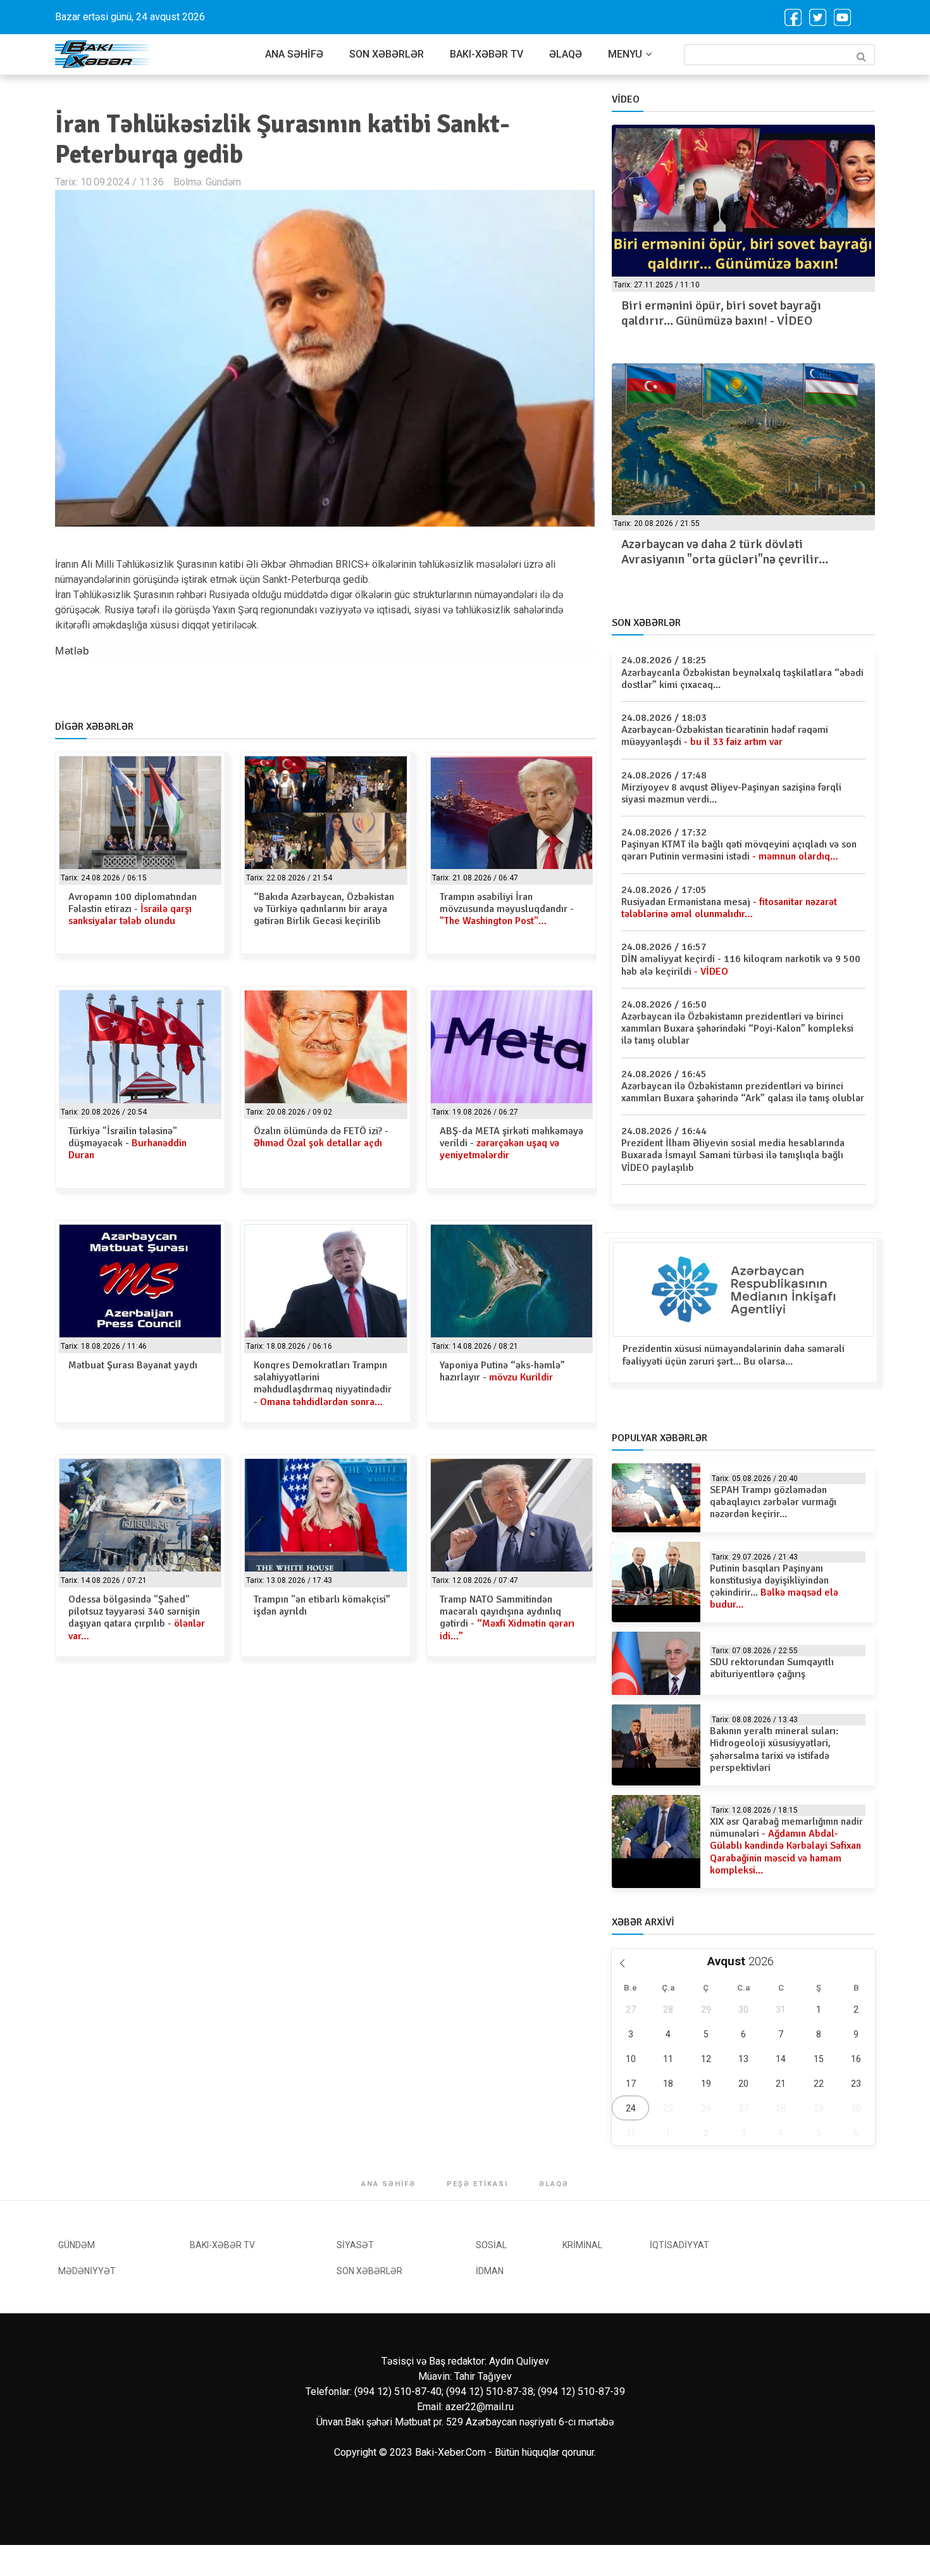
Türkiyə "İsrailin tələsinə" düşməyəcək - (127, 1143)
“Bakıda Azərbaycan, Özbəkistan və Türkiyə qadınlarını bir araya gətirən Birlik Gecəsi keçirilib (324, 909)
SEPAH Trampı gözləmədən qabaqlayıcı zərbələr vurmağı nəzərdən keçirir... (773, 1502)
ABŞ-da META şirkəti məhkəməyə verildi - (512, 1143)
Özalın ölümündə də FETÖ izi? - (321, 1137)
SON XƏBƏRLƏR (387, 54)
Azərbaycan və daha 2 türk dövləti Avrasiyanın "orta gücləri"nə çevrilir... (725, 552)
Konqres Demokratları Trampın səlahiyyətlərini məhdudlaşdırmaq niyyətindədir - (323, 1384)
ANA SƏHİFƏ (294, 54)
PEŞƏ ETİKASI (477, 2184)
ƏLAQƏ (566, 54)
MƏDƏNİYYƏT (87, 2271)
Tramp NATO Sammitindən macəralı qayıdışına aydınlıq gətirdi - (507, 1618)
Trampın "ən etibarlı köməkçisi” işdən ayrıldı (322, 1605)
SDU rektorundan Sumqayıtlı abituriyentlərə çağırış (772, 1668)
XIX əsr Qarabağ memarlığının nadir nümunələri (786, 1846)
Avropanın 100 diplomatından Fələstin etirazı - (133, 909)
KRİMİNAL (582, 2245)
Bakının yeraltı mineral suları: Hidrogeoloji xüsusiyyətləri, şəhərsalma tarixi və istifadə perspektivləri (774, 1749)
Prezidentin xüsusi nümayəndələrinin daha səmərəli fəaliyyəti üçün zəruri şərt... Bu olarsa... (734, 1355)
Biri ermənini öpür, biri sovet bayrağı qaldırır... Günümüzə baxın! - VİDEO (721, 313)
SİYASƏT (355, 2245)
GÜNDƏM (77, 2245)
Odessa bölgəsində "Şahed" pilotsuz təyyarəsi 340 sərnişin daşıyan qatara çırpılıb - (137, 1618)
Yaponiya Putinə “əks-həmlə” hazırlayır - (502, 1371)
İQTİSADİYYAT (679, 2245)
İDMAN (490, 2271)
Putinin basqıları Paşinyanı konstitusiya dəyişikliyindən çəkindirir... (774, 1587)
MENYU (625, 54)
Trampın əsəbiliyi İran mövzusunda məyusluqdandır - (507, 909)
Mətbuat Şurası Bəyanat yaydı (133, 1365)
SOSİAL (491, 2245)
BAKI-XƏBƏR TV (487, 54)
